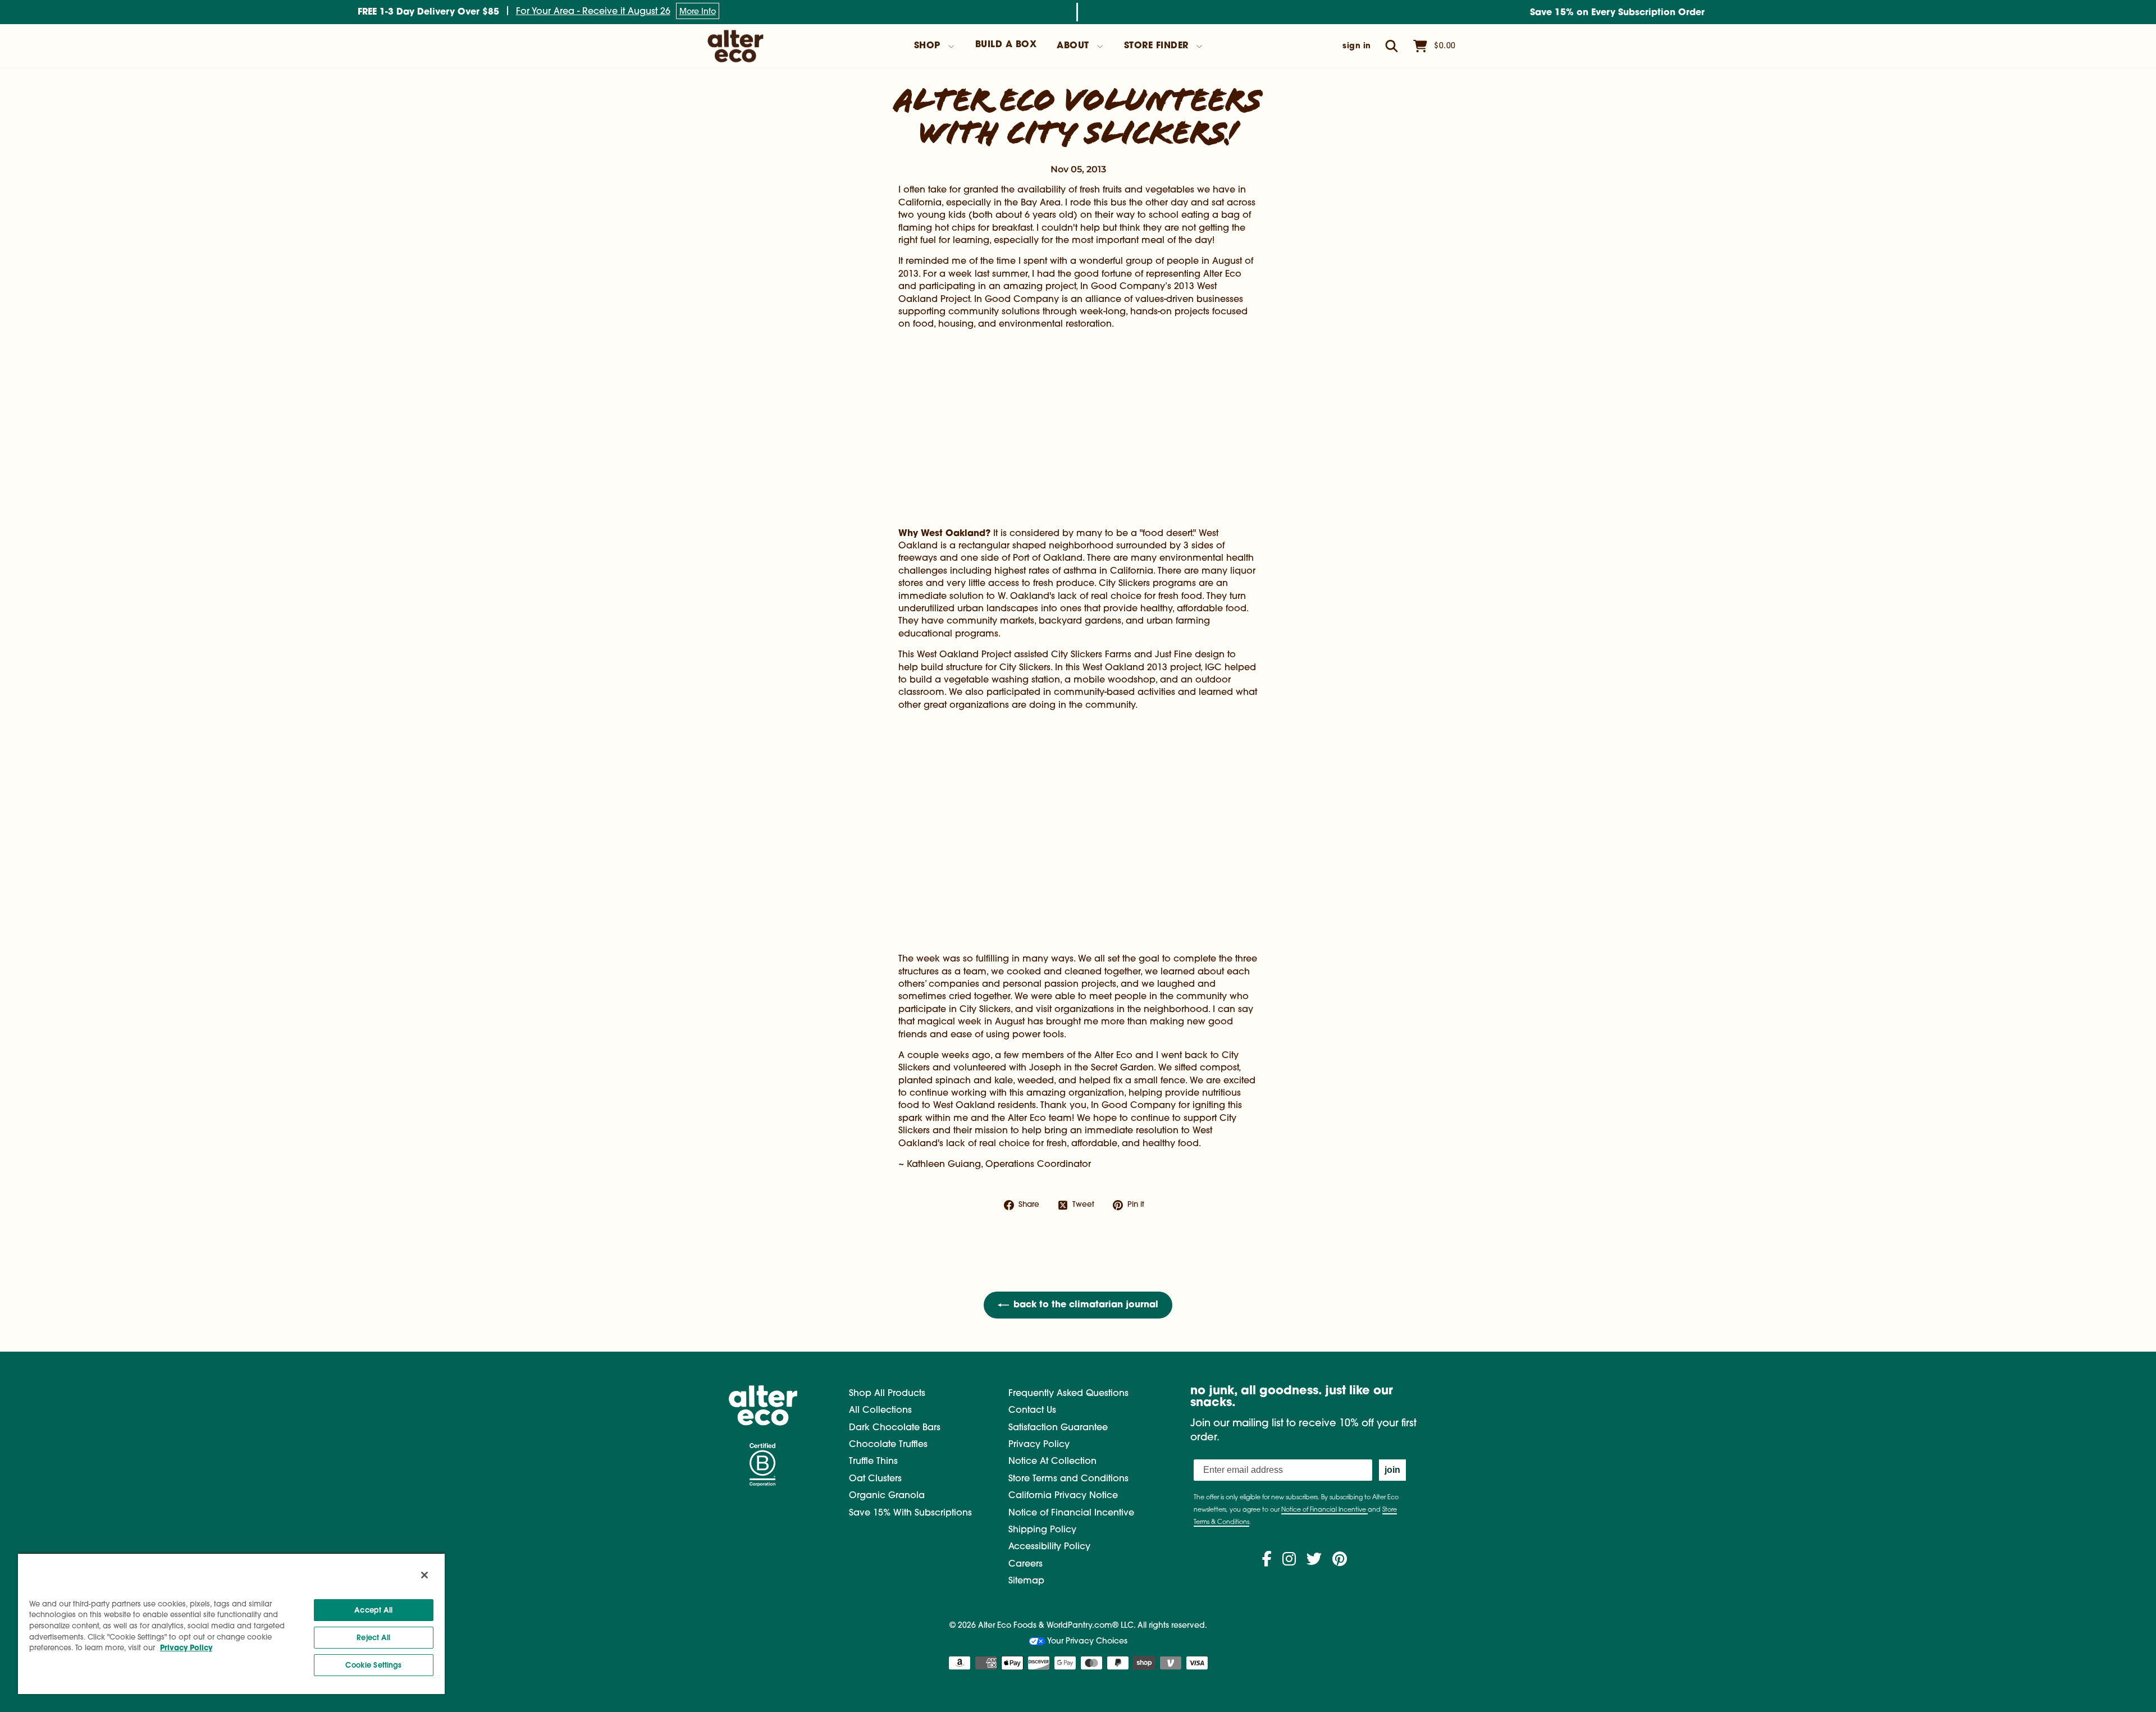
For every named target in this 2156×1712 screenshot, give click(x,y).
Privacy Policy (1039, 1445)
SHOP (927, 46)
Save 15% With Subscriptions (910, 1513)
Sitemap (1026, 1581)
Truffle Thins (873, 1462)
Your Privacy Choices (1086, 1642)
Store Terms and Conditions (1068, 1479)
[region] (231, 1623)
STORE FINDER (1156, 46)
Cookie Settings (373, 1665)
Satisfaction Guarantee (1058, 1428)
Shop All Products (887, 1394)
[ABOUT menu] (1100, 47)
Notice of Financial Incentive (1071, 1513)
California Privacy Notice (1063, 1496)
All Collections (880, 1411)
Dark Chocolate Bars (895, 1428)
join (1392, 1470)
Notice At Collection (1052, 1462)
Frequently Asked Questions (1068, 1394)
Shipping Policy (1042, 1530)
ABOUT (1073, 46)
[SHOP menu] (951, 47)
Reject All (373, 1638)
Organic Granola (887, 1496)
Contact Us (1032, 1411)
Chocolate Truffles (888, 1445)
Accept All (373, 1610)
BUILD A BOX (1006, 45)
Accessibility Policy (1049, 1547)
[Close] (424, 1575)
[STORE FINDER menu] (1199, 47)
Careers (1026, 1564)
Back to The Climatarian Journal (1086, 1305)
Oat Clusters (875, 1479)
